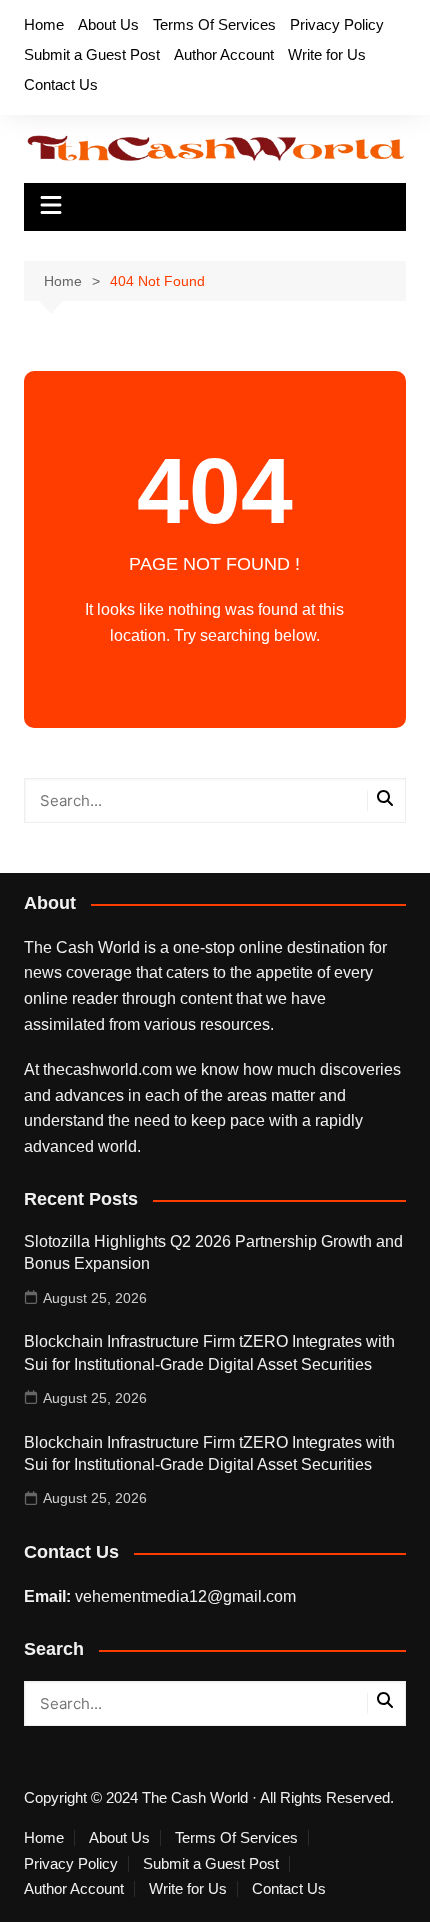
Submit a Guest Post (92, 54)
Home (44, 24)
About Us (108, 24)
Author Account (224, 54)
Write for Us (327, 54)
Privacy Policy (337, 24)
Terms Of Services (214, 24)
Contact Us (61, 84)
